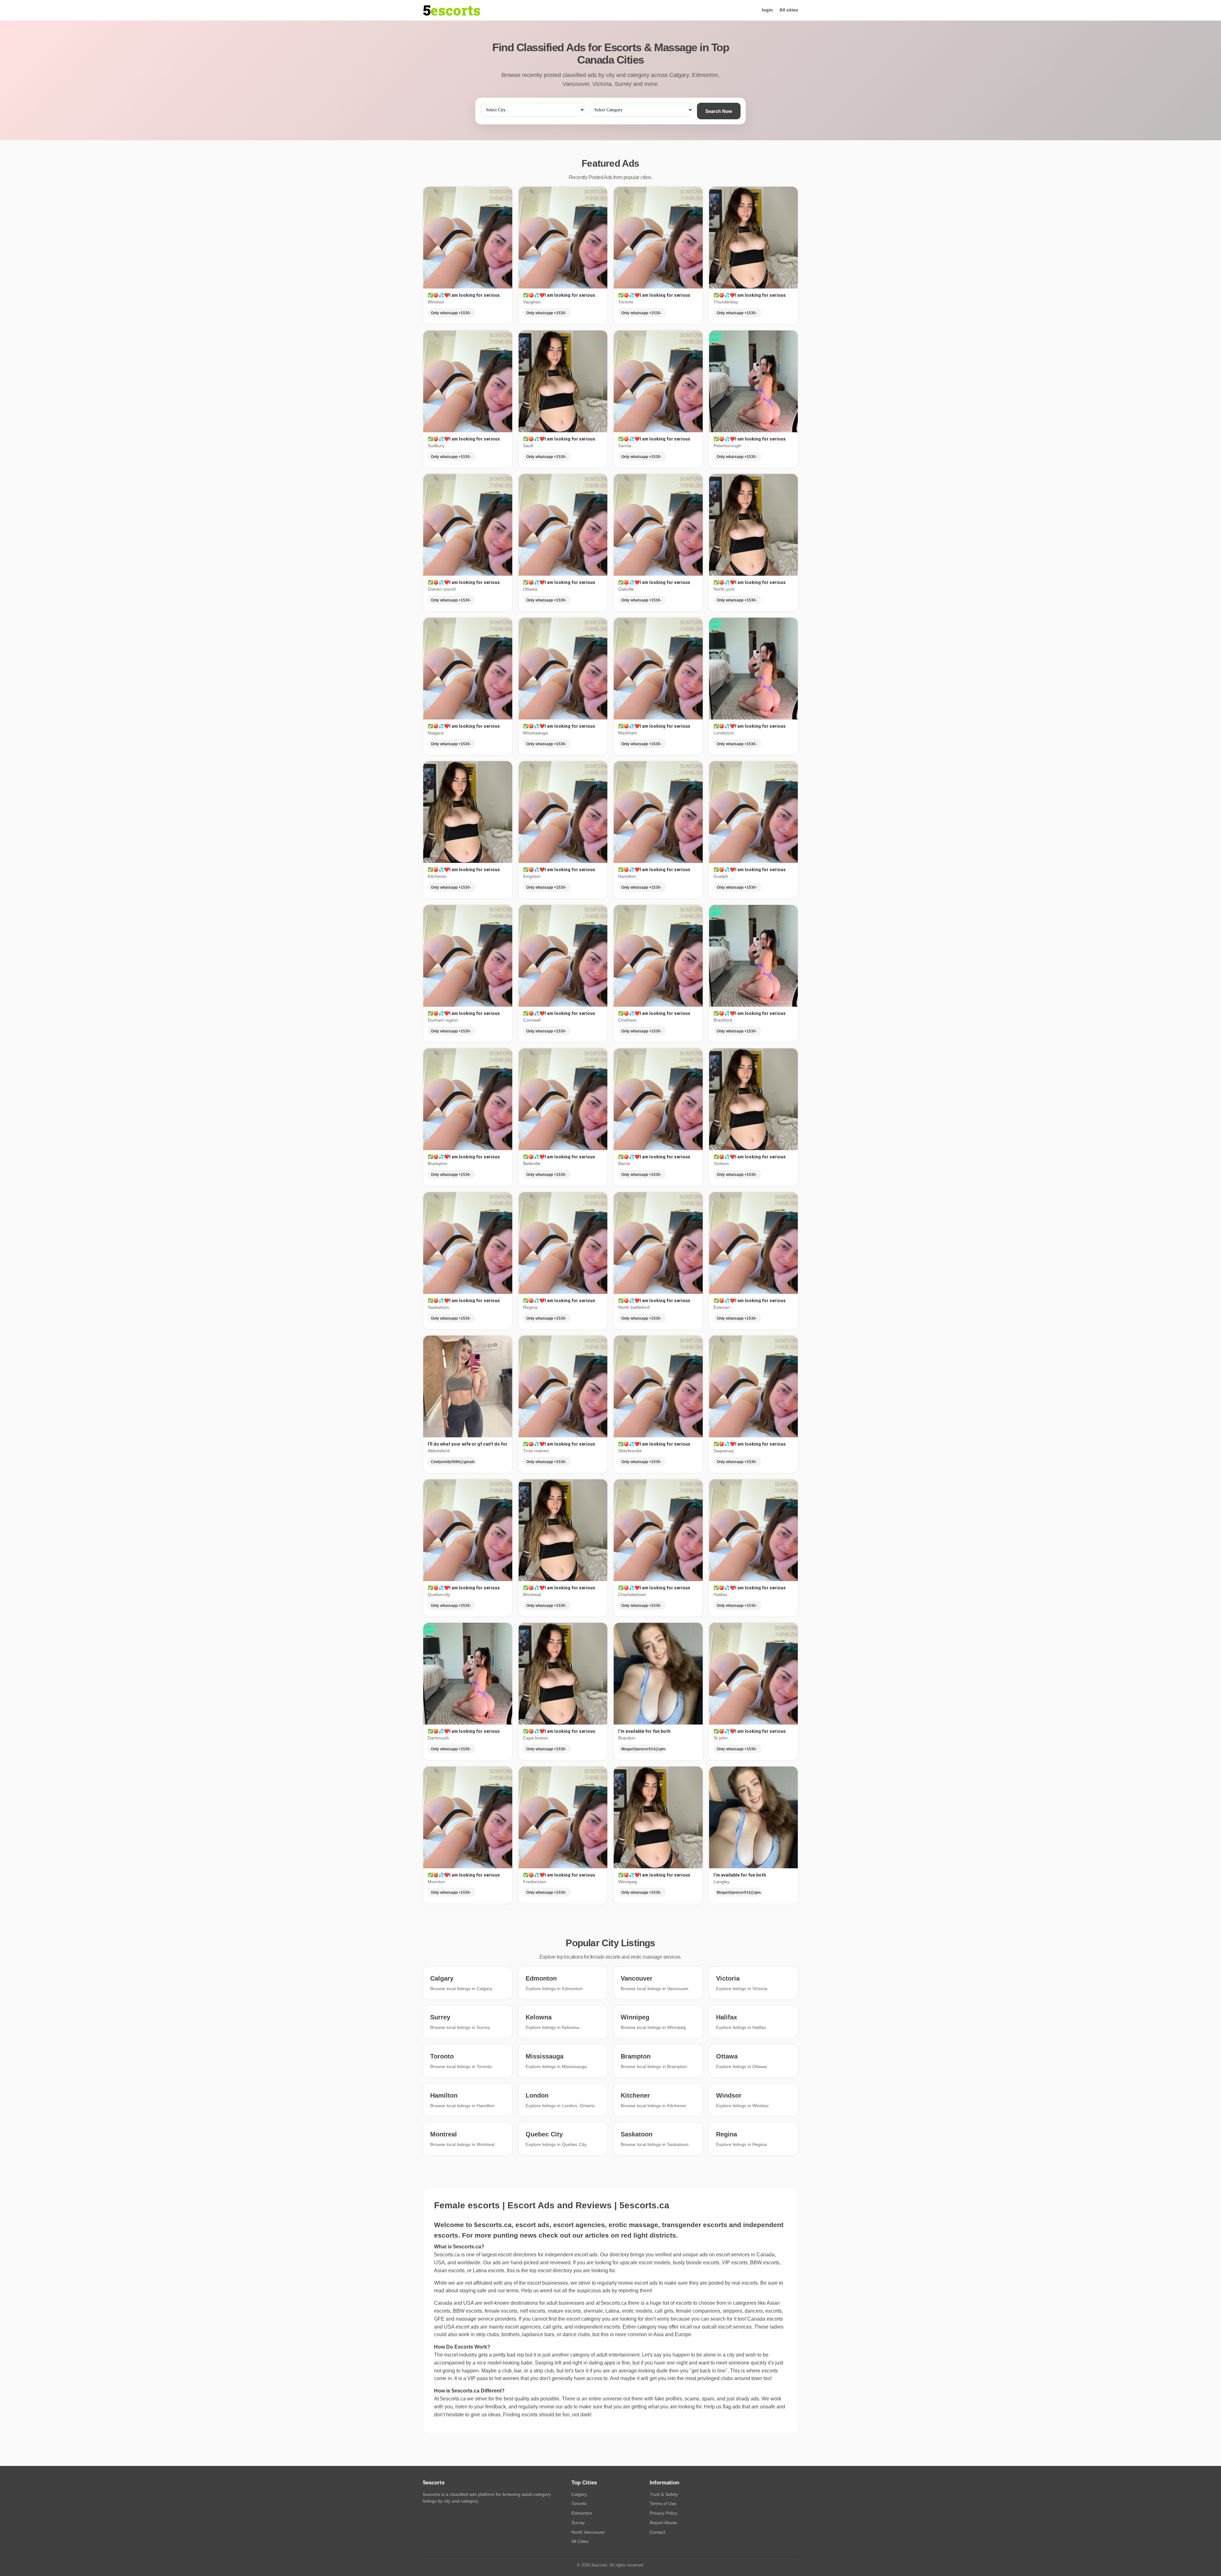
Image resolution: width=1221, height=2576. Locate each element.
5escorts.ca (614, 2303)
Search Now (719, 111)
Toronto (579, 2503)
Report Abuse (663, 2523)
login (767, 10)
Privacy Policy (663, 2513)
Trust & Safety (664, 2494)
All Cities (580, 2541)
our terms (508, 2291)
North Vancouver (588, 2532)
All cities (789, 10)
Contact (657, 2532)
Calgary (579, 2494)
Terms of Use (663, 2503)
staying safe (473, 2291)
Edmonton (582, 2513)
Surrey (578, 2523)
